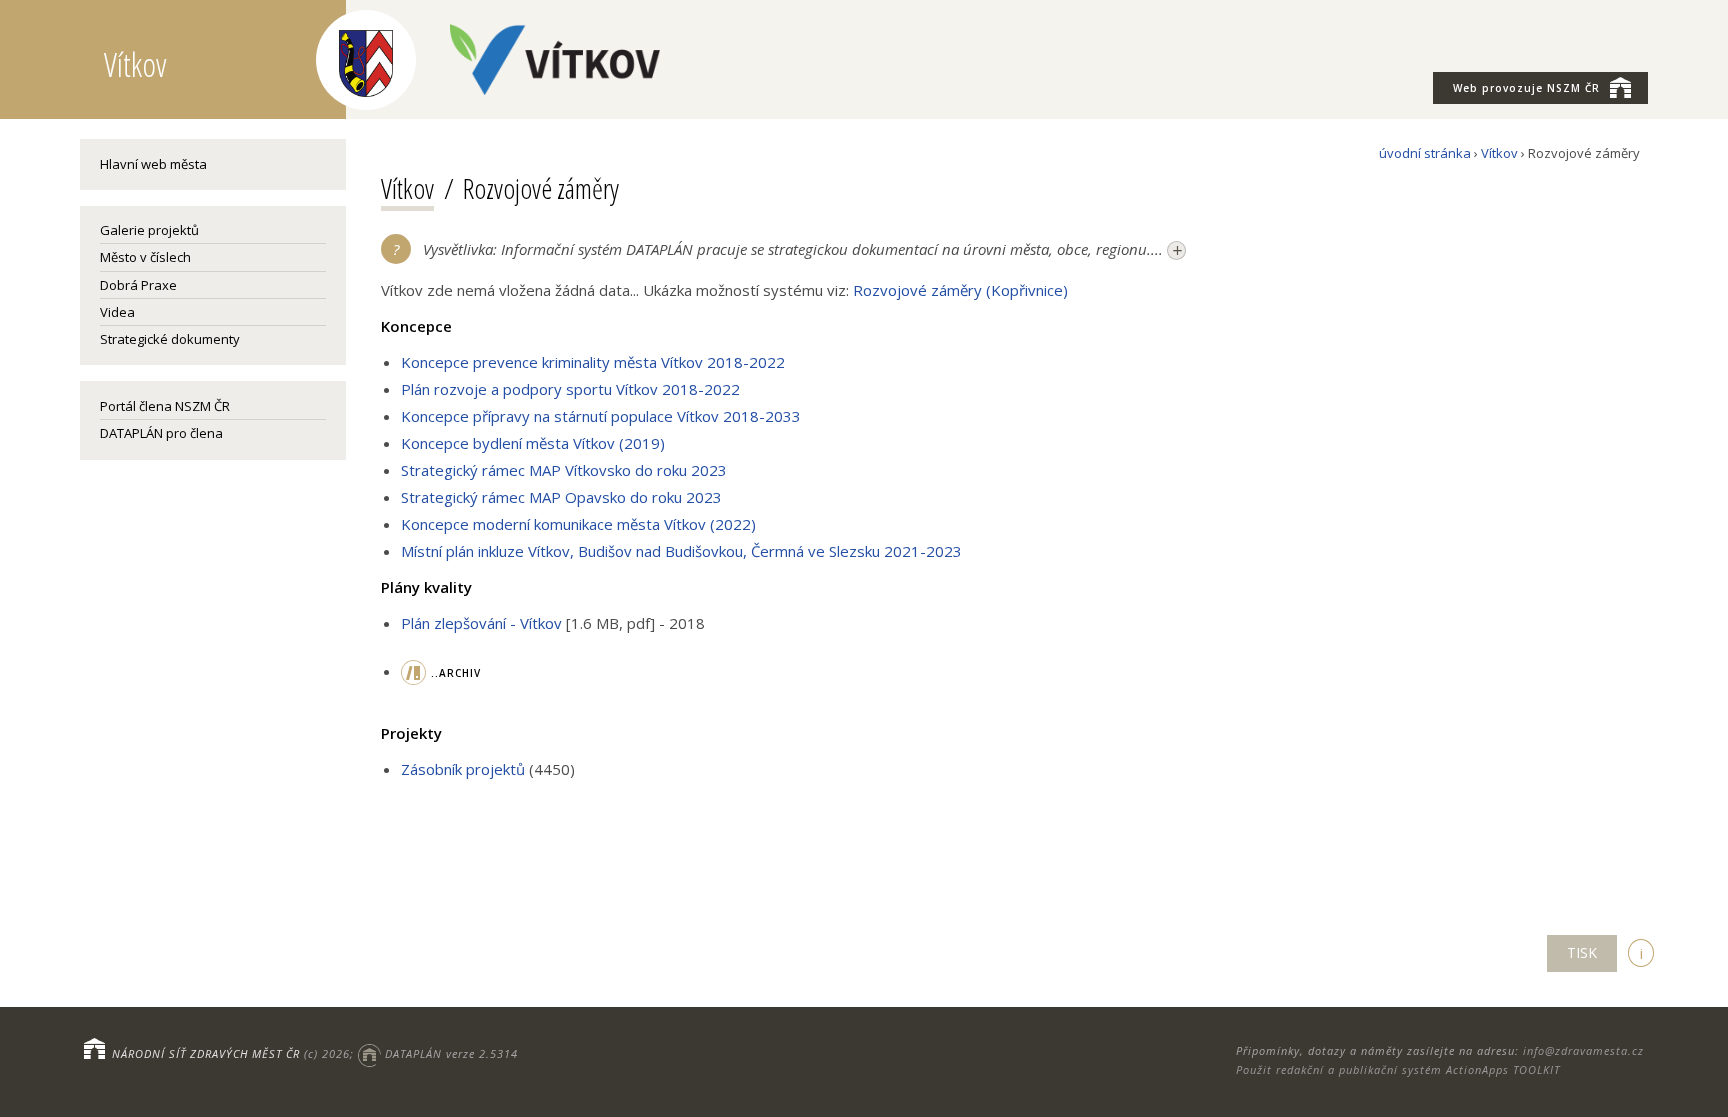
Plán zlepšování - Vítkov (481, 623)
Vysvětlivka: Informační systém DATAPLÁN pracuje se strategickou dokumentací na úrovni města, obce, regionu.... (802, 250)
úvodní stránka (1425, 153)
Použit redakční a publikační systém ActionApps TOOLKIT (1398, 1069)
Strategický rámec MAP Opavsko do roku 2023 (561, 497)
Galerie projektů (149, 230)
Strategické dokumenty (170, 339)
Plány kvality (426, 587)
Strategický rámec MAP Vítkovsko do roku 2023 (564, 470)
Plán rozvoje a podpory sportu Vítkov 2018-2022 (570, 389)
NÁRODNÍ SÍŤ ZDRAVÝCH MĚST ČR (206, 1053)
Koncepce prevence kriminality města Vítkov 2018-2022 (593, 362)
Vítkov (1499, 153)
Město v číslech (145, 257)
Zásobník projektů (463, 769)
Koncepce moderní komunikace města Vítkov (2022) (578, 524)
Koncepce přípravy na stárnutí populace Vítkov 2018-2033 (601, 416)
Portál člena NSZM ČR (165, 406)
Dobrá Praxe (138, 285)
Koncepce (416, 326)
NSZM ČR (1526, 88)
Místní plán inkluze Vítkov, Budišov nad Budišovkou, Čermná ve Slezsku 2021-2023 (681, 551)
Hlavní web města (153, 164)
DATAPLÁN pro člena (161, 433)
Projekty (411, 733)
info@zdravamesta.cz (1583, 1050)
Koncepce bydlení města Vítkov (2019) (533, 443)
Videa (117, 312)
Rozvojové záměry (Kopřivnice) (960, 290)
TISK (1582, 952)
